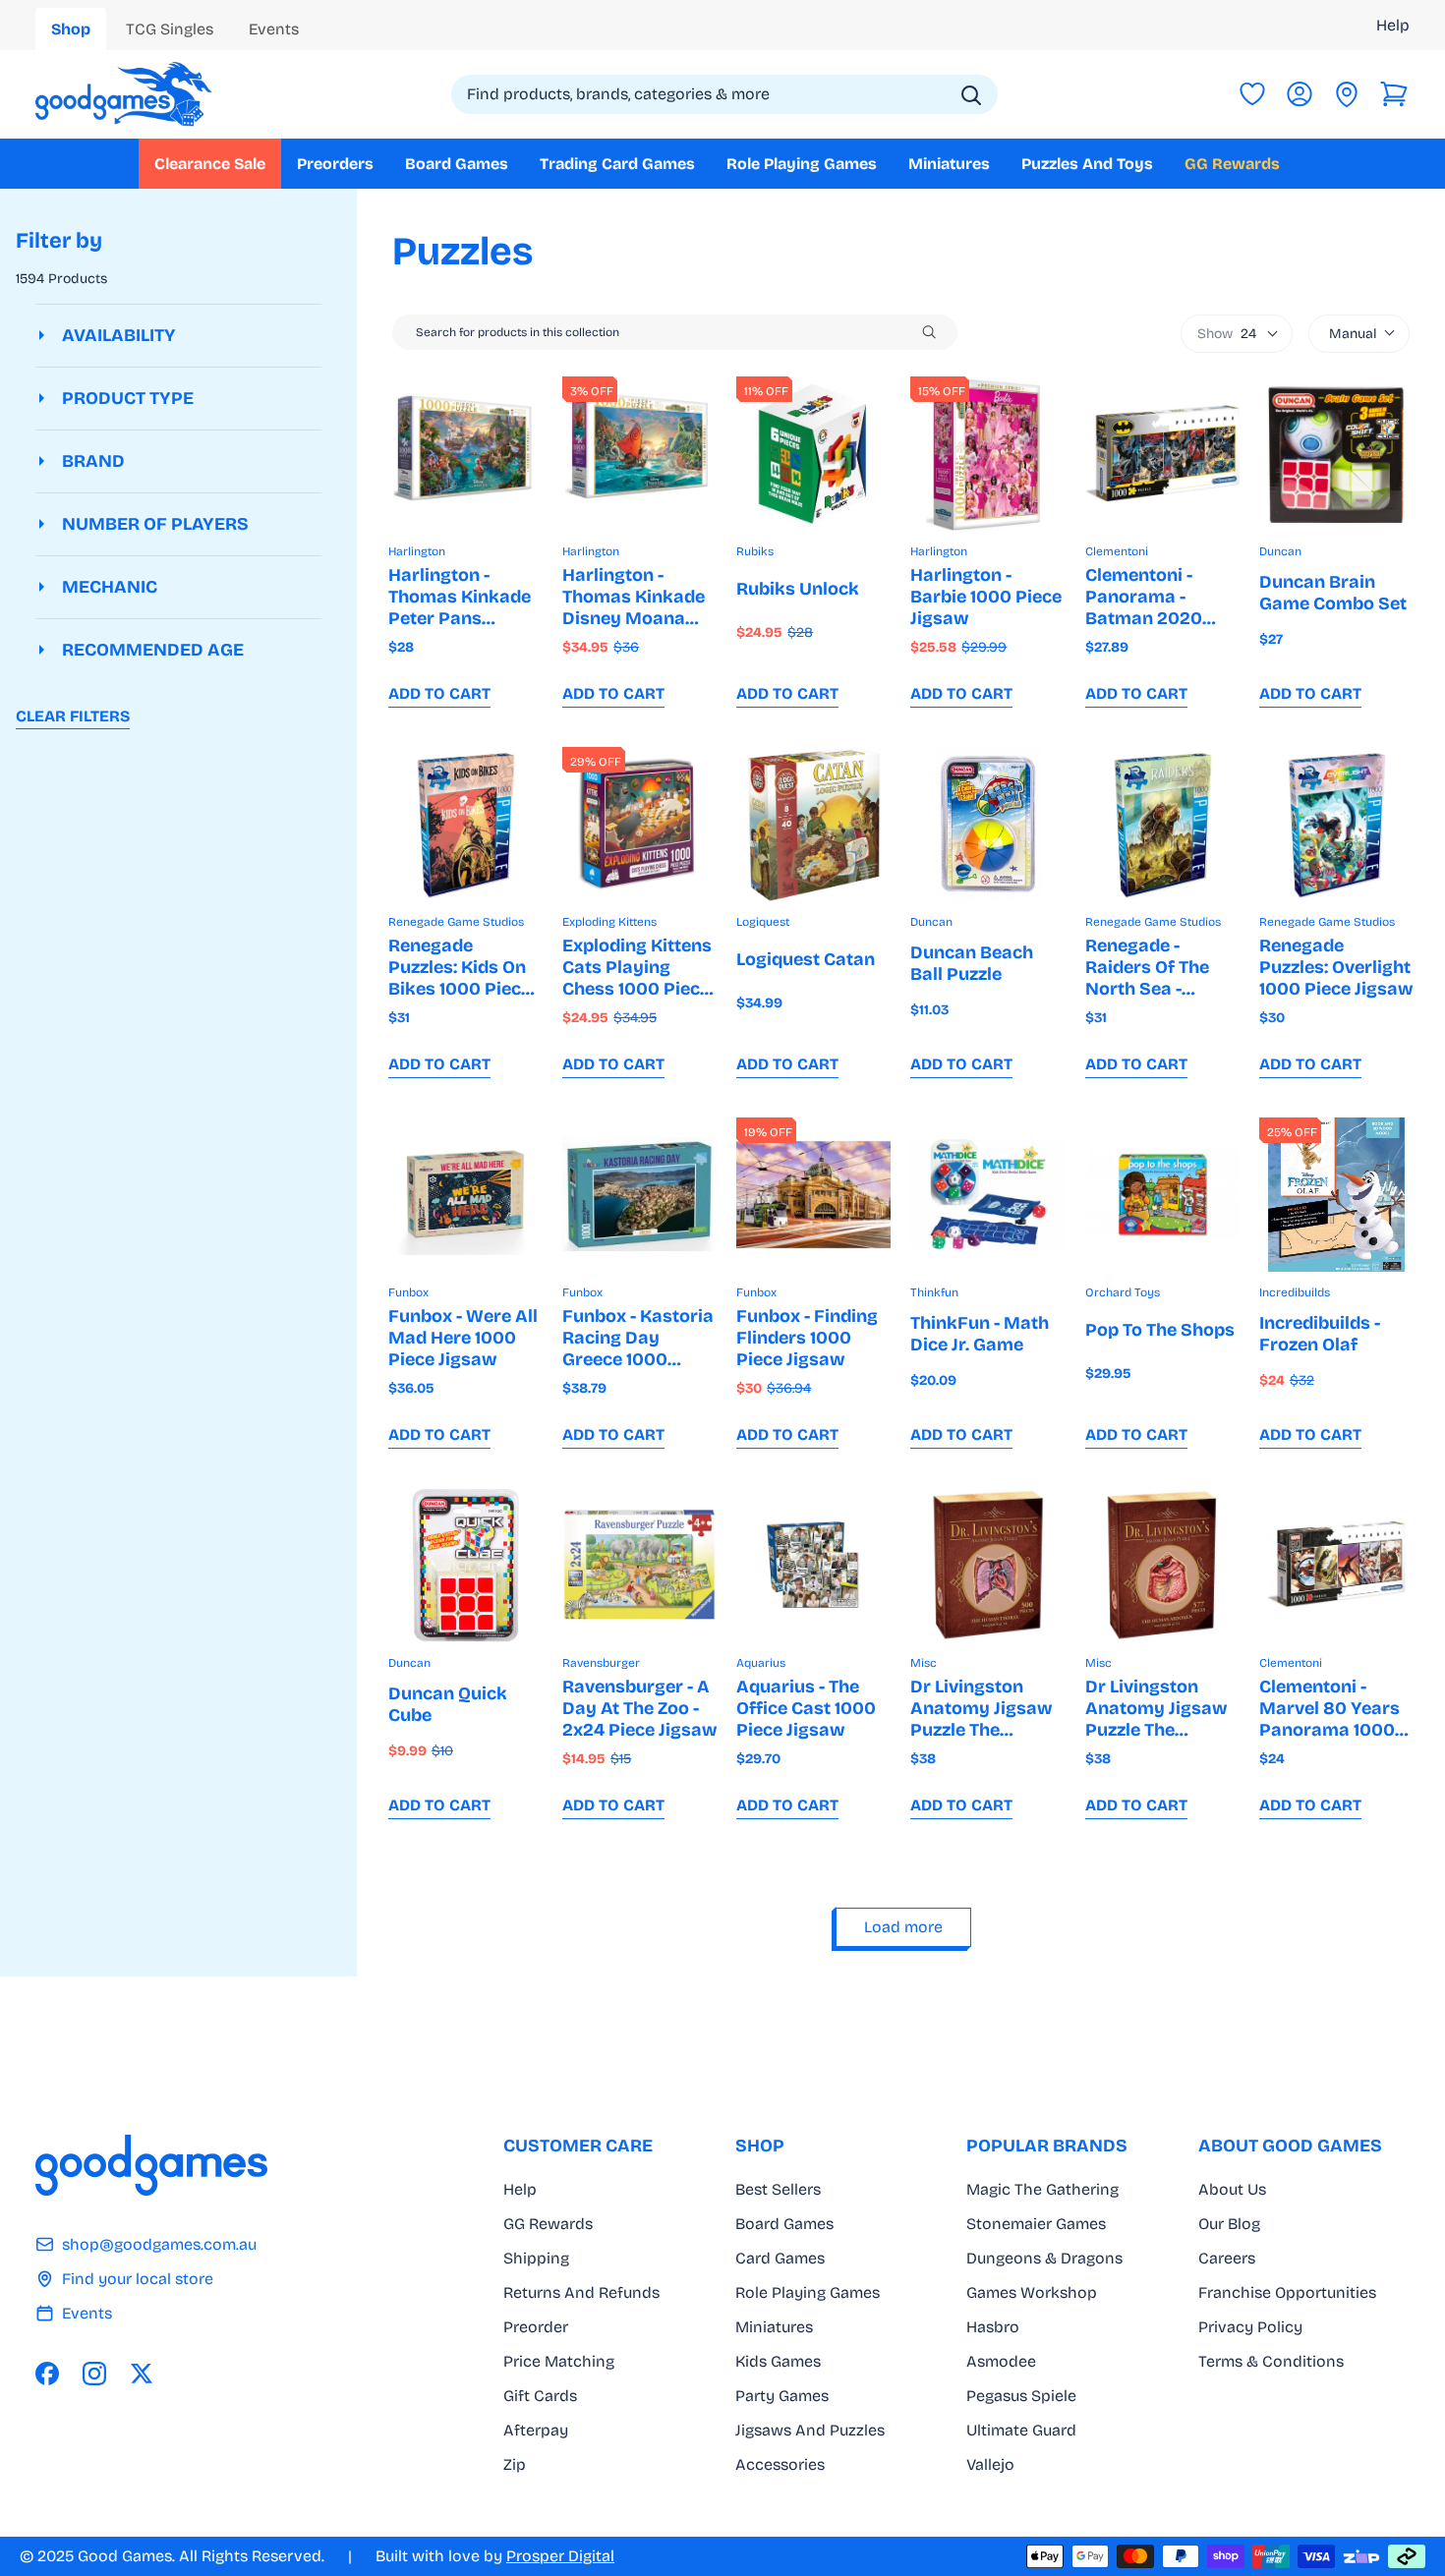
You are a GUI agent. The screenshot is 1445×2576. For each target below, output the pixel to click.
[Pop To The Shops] (1162, 1195)
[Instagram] (94, 2374)
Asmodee (1001, 2361)
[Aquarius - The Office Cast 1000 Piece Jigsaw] (813, 1565)
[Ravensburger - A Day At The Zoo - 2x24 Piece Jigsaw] (639, 1565)
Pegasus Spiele (1021, 2396)
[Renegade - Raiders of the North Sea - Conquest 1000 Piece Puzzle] (1162, 824)
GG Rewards (548, 2224)
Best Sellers (778, 2189)
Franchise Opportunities (1287, 2292)
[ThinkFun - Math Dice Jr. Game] (987, 1195)
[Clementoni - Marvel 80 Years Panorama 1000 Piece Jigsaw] (1336, 1565)
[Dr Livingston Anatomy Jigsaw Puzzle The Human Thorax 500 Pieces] (987, 1565)
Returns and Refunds (581, 2292)
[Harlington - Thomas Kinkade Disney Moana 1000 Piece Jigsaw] (639, 454)
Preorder (536, 2327)
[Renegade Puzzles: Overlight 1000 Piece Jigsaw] (1336, 824)
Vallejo (990, 2464)
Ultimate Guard (1021, 2430)
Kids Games (778, 2361)
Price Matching (559, 2361)
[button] (1394, 94)
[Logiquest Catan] (813, 824)
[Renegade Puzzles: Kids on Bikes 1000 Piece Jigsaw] (465, 824)
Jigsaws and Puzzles (810, 2430)
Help (1393, 25)
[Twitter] (142, 2374)
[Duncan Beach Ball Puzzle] (987, 824)
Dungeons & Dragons (1044, 2258)
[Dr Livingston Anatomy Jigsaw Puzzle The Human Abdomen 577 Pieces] (1162, 1565)
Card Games (780, 2258)
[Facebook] (47, 2374)
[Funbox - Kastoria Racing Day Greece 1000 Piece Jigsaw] (639, 1195)
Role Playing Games (808, 2292)
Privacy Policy (1250, 2327)
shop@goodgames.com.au (159, 2244)
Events (87, 2313)
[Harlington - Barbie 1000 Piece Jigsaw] (987, 454)
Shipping (536, 2258)
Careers (1227, 2258)
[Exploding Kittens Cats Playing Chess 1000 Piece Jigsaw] (639, 824)
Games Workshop (1032, 2292)
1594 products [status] (61, 279)
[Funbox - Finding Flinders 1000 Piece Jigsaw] (813, 1195)
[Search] (971, 95)
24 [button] (1227, 334)
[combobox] (724, 94)
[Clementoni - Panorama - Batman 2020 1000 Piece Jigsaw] (1162, 454)
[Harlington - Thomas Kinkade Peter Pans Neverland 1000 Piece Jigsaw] (465, 454)
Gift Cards (540, 2396)
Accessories (780, 2464)
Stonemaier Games (1036, 2224)
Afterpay (536, 2430)
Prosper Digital (560, 2556)
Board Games (784, 2224)
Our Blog (1229, 2224)
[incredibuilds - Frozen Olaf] (1336, 1195)
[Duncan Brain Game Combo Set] (1336, 454)
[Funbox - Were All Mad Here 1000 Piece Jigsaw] (465, 1195)
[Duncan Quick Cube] (465, 1565)
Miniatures (774, 2327)
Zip (515, 2464)
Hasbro (993, 2327)
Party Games (782, 2396)
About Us (1232, 2189)
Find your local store (138, 2279)
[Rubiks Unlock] (813, 454)
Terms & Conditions (1271, 2361)
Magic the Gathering (1042, 2189)
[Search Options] (937, 332)
